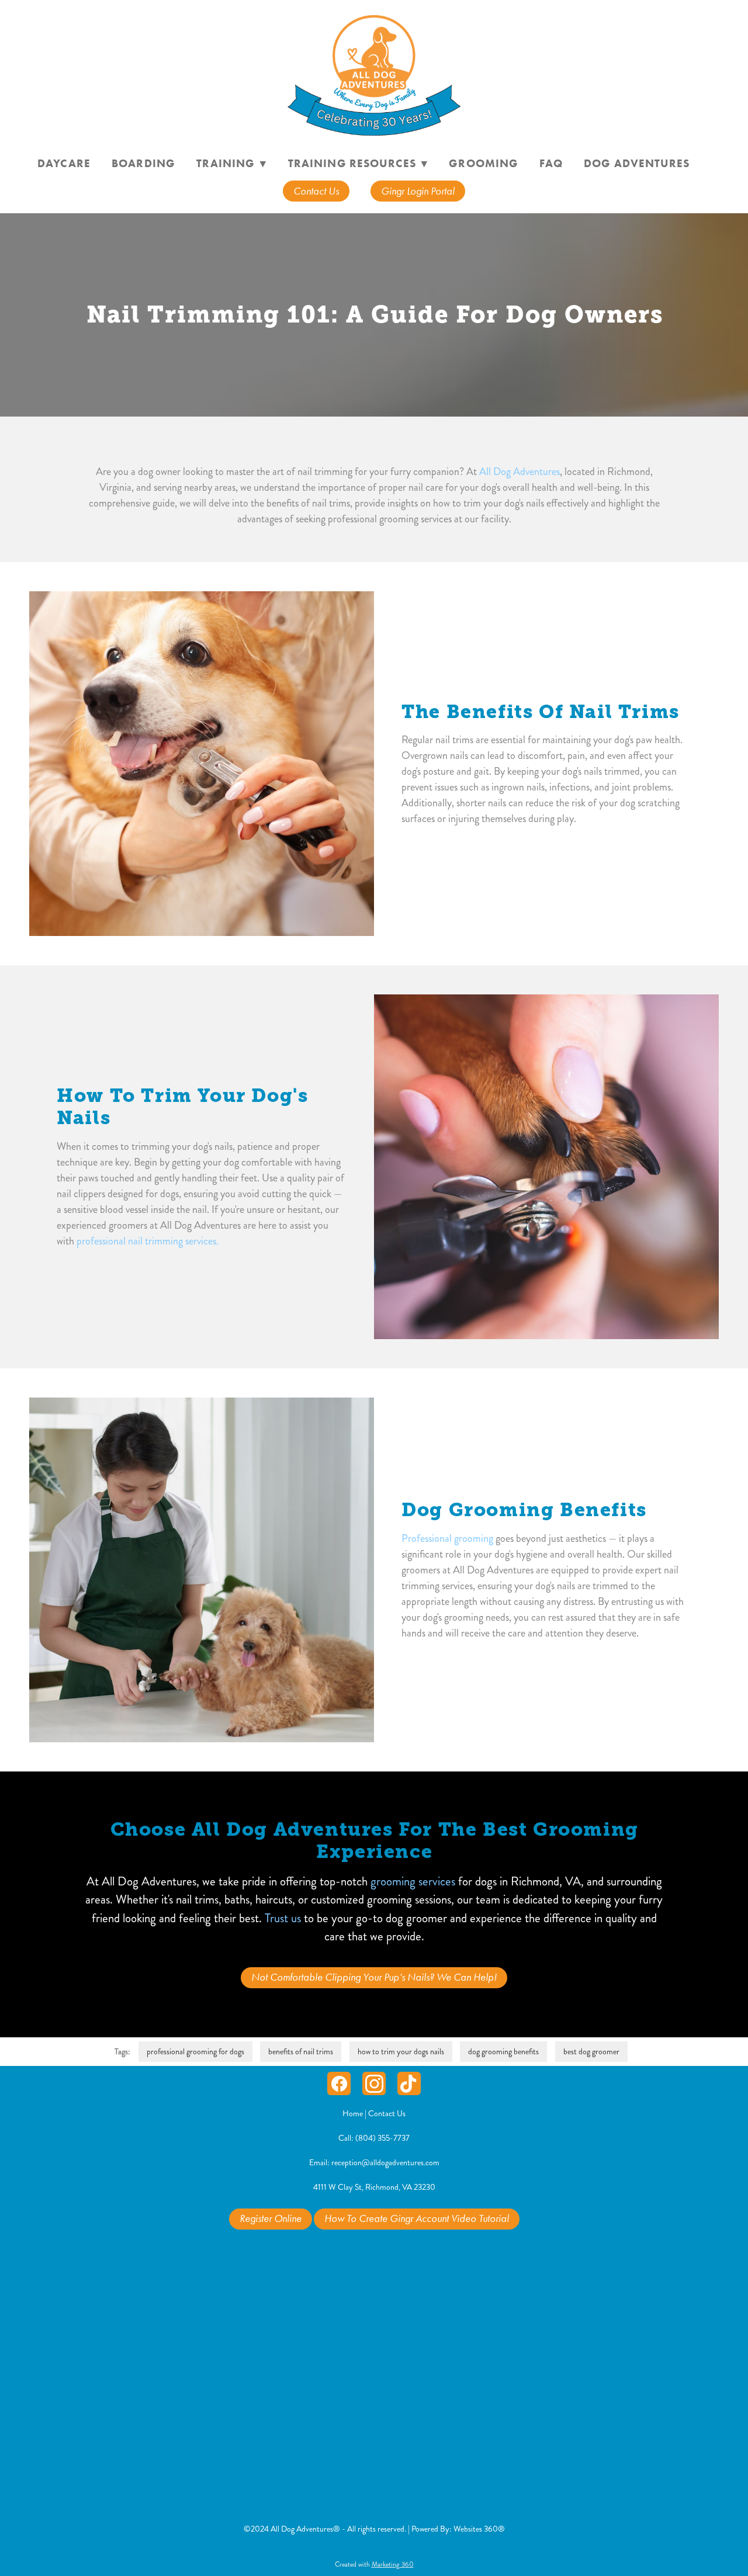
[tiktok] (409, 2083)
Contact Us (316, 191)
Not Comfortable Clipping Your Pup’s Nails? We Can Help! (374, 1977)
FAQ (551, 163)
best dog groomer (591, 2052)
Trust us (283, 1918)
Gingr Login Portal (418, 191)
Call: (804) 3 (360, 2138)
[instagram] (374, 2083)
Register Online (271, 2218)
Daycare (64, 163)
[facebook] (339, 2083)
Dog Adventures (637, 163)
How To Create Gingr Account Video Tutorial (417, 2218)
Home (354, 2114)
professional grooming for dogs (195, 2052)
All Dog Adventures (520, 471)
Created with (374, 2565)
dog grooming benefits (503, 2052)
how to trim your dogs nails (401, 2052)
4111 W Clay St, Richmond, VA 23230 (374, 2187)
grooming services (413, 1881)
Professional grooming (447, 1538)
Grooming (484, 163)
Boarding (143, 163)
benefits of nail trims (301, 2052)
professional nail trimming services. (148, 1241)
